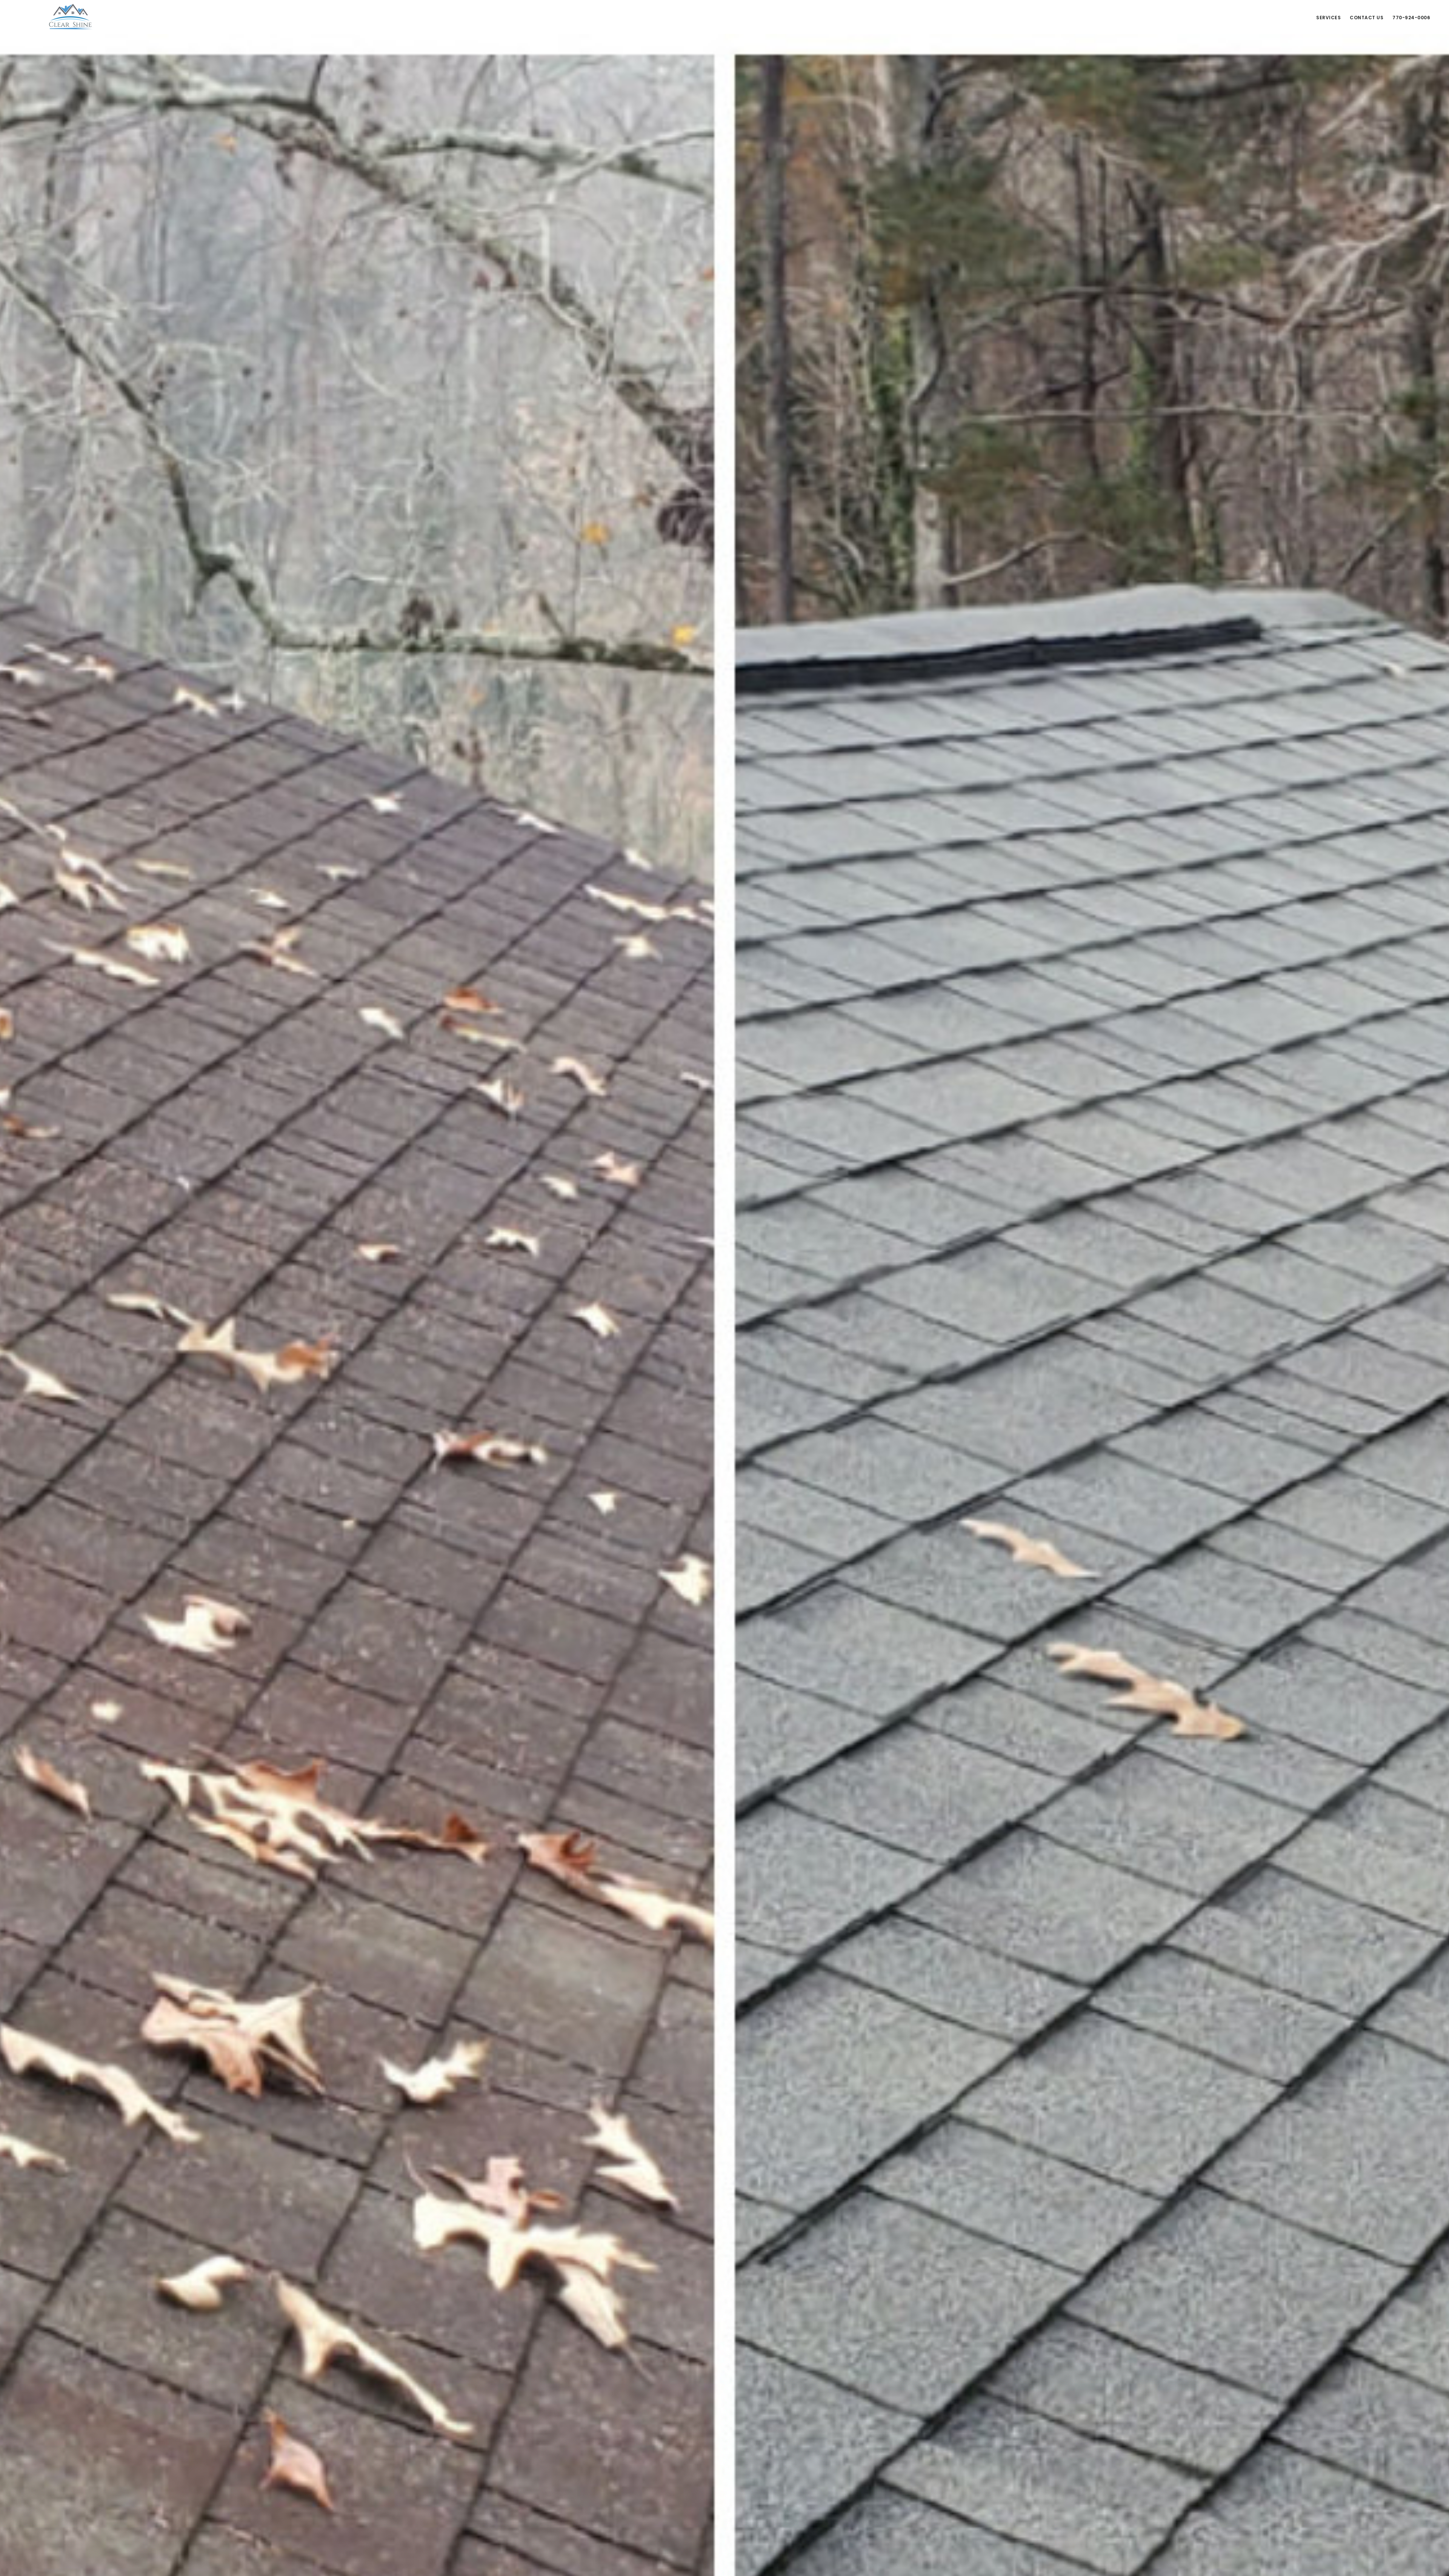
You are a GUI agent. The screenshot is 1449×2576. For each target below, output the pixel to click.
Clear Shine (72, 17)
